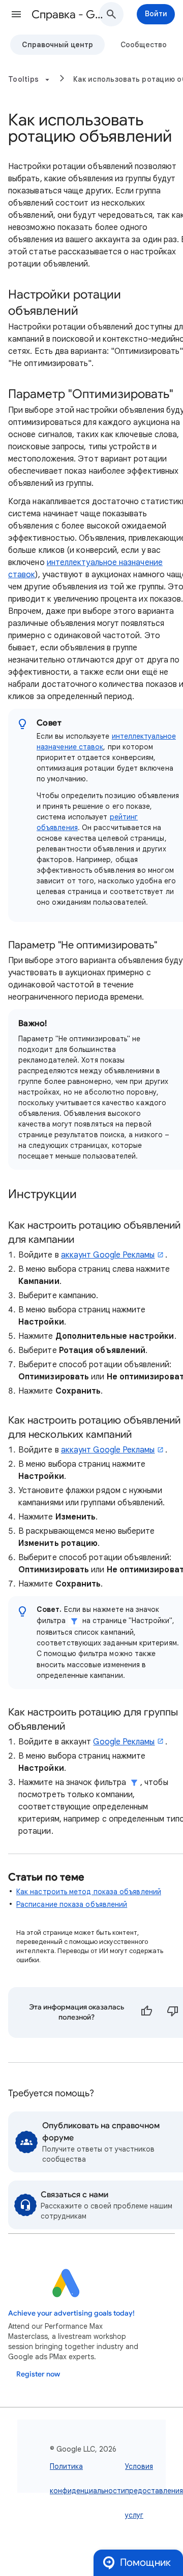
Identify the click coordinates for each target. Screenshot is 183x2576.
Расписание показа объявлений (72, 1904)
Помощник (145, 2563)
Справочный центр (57, 45)
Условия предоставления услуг (154, 2491)
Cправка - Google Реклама (69, 14)
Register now (38, 2374)
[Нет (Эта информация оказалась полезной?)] (173, 2012)
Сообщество (144, 45)
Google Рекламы (124, 1742)
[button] (16, 14)
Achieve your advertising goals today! (71, 2313)
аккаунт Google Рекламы (108, 1255)
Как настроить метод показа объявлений (89, 1892)
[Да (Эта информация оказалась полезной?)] (146, 2012)
